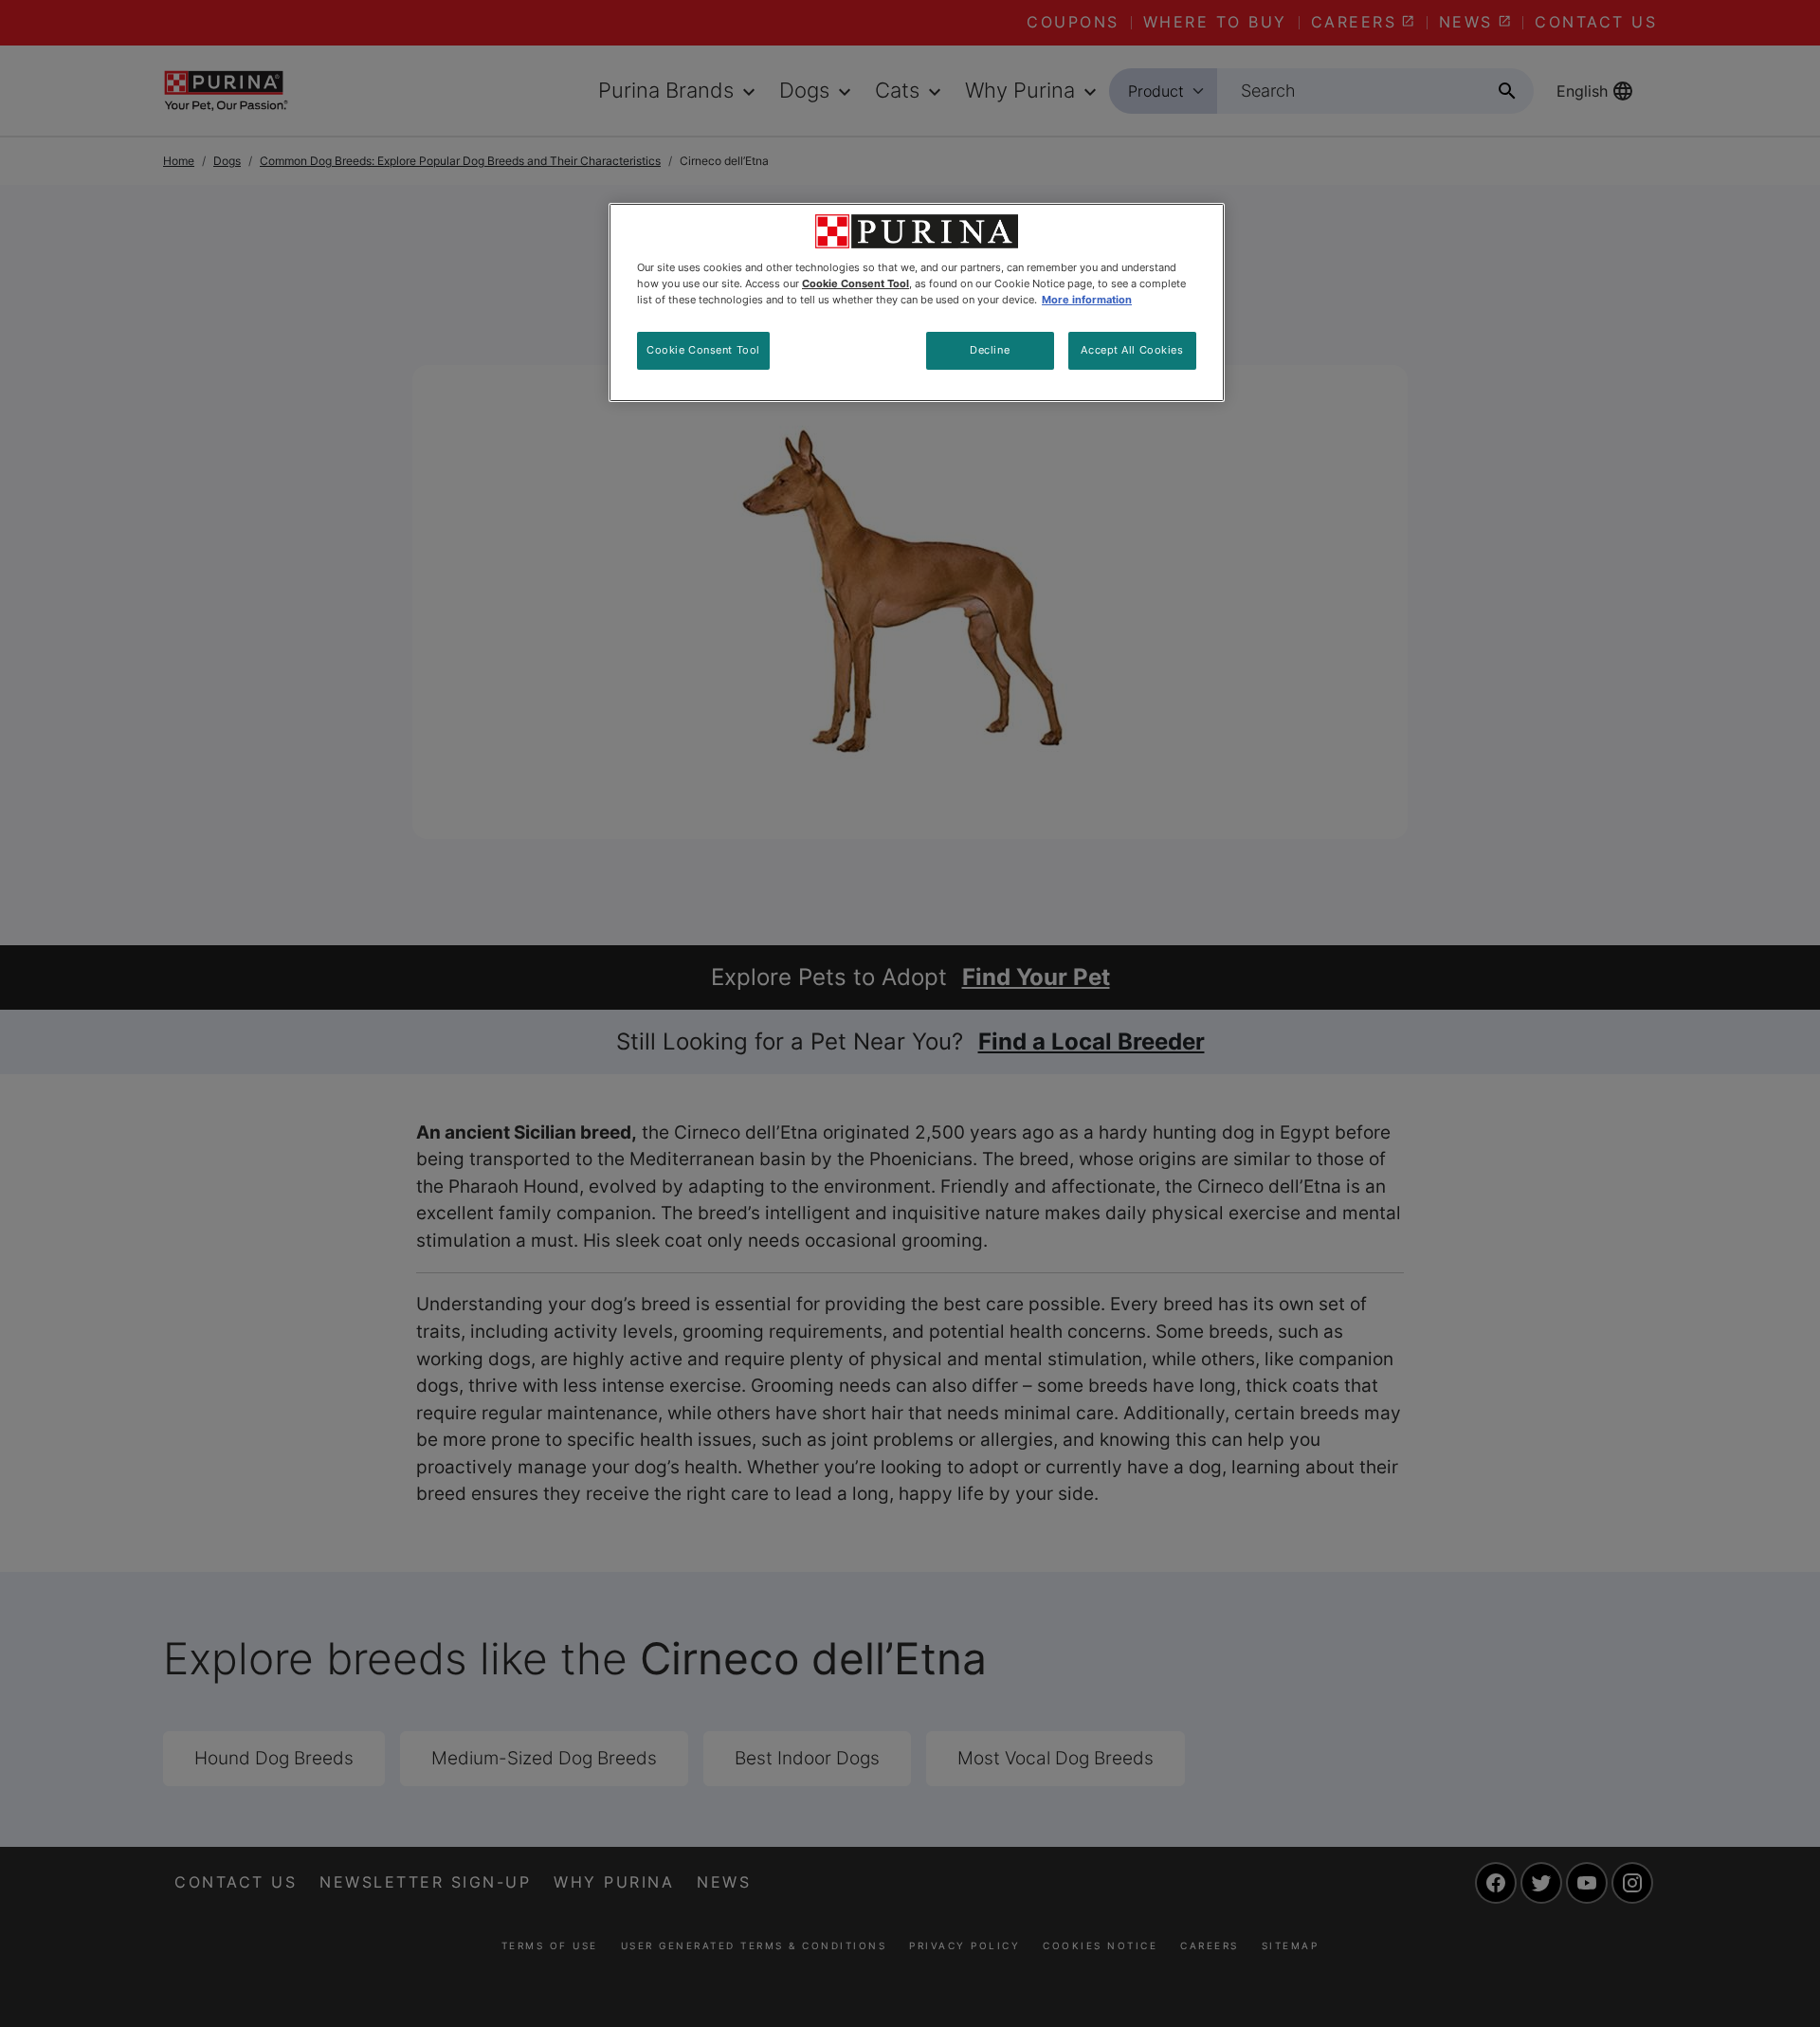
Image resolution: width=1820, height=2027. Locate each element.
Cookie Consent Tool (703, 350)
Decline (990, 350)
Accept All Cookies (1132, 350)
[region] (917, 302)
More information (1087, 300)
